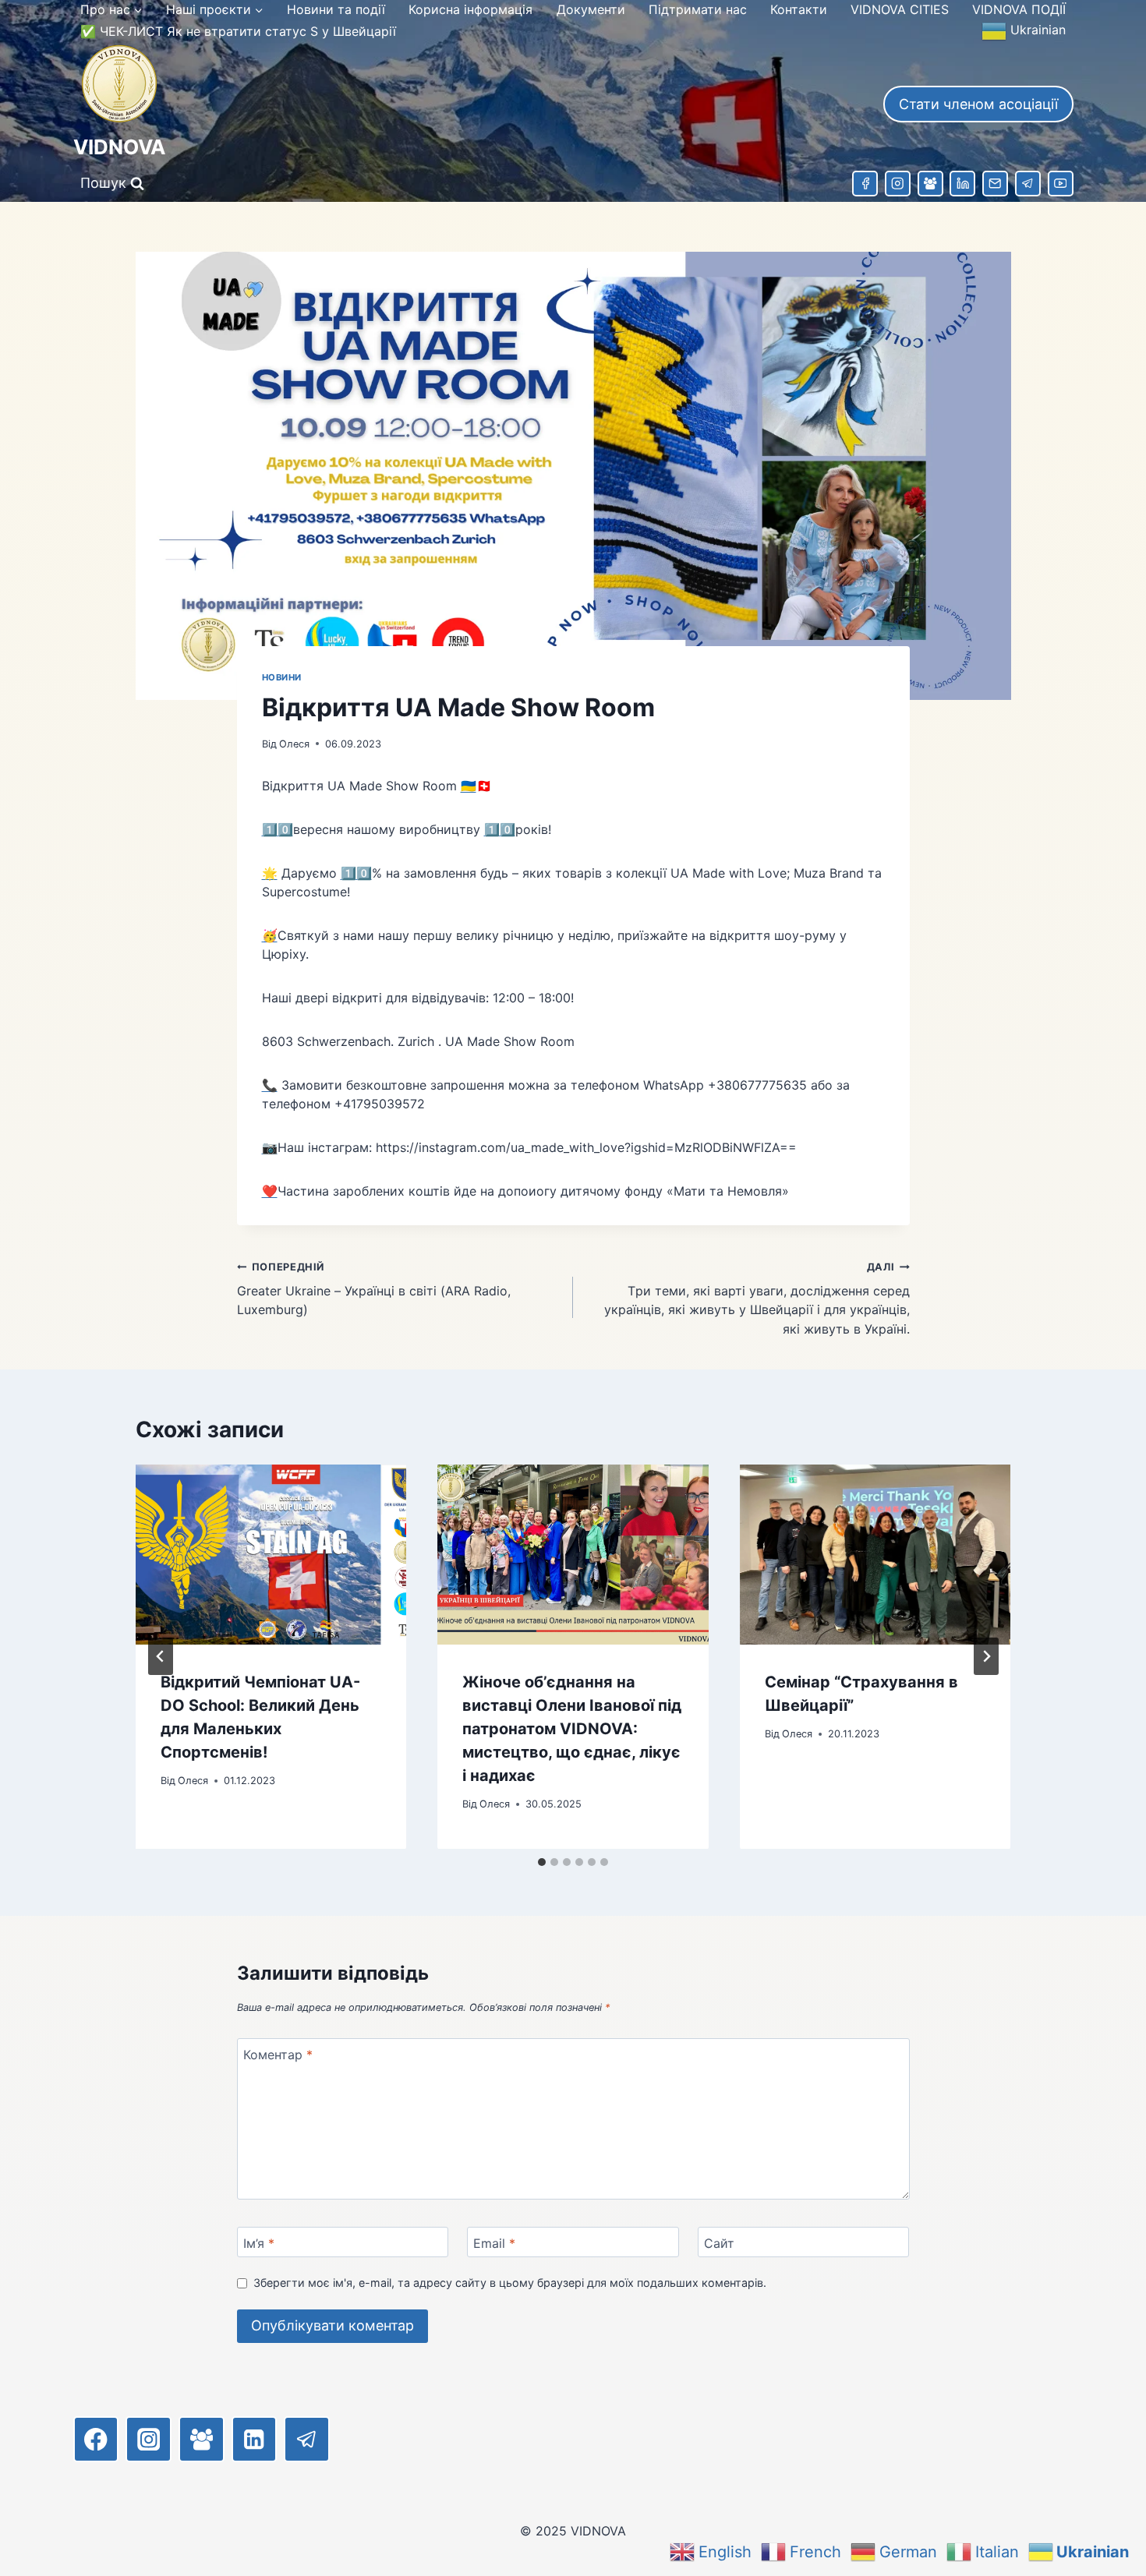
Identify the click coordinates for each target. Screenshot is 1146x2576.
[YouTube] (1061, 184)
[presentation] (271, 1555)
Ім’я (259, 2243)
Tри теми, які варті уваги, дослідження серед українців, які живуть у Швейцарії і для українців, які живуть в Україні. (757, 1299)
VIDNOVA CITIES (900, 9)
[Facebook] (865, 184)
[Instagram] (898, 184)
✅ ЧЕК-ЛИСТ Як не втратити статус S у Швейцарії (238, 31)
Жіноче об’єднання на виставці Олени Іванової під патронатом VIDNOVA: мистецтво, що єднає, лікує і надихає (572, 1728)
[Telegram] (1028, 184)
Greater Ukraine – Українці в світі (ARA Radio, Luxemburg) (374, 1289)
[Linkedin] (962, 184)
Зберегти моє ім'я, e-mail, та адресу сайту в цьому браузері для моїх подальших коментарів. (510, 2283)
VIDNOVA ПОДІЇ (1019, 9)
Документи (591, 9)
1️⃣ (270, 829)
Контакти (799, 9)
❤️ (270, 1191)
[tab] (542, 1862)
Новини (282, 677)
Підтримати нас (698, 9)
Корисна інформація (470, 9)
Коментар (278, 2054)
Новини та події (336, 9)
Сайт (719, 2243)
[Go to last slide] (161, 1656)
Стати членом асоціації (978, 104)
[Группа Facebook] (930, 184)
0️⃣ (285, 829)
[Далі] (986, 1656)
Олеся (294, 744)
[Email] (995, 184)
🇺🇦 (469, 786)
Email (494, 2243)
